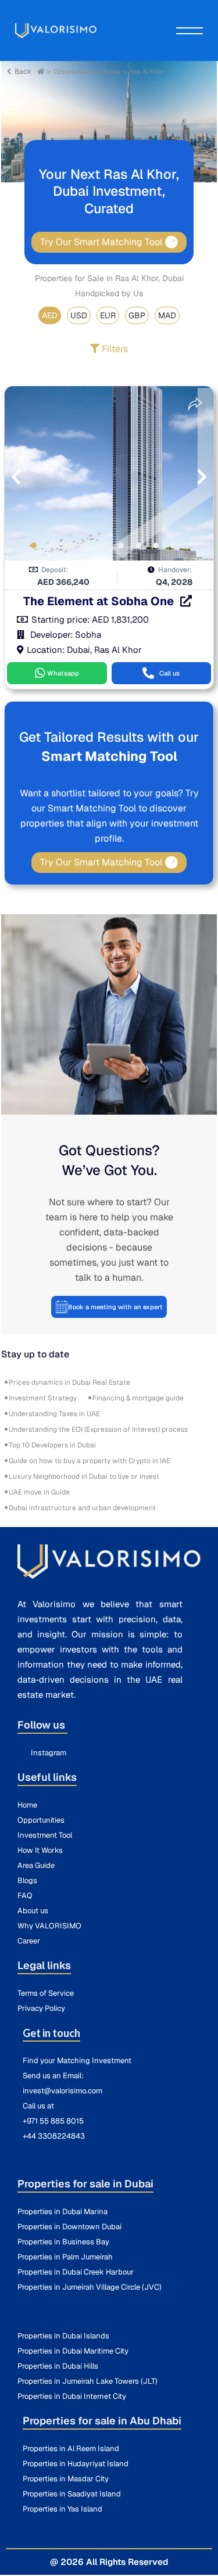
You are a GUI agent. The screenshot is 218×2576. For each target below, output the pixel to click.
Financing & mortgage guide (138, 1398)
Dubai (112, 71)
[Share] (195, 404)
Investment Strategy (43, 1398)
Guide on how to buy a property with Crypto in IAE (90, 1461)
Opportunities (74, 71)
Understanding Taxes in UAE (54, 1414)
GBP (137, 315)
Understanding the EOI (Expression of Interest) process (98, 1429)
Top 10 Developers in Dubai (52, 1445)
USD (79, 315)
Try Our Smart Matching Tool (101, 242)
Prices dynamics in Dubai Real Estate (69, 1382)
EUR (108, 315)
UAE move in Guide (39, 1492)
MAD (167, 315)
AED (50, 315)
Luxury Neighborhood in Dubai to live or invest (84, 1476)
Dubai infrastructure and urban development (82, 1508)
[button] (40, 543)
